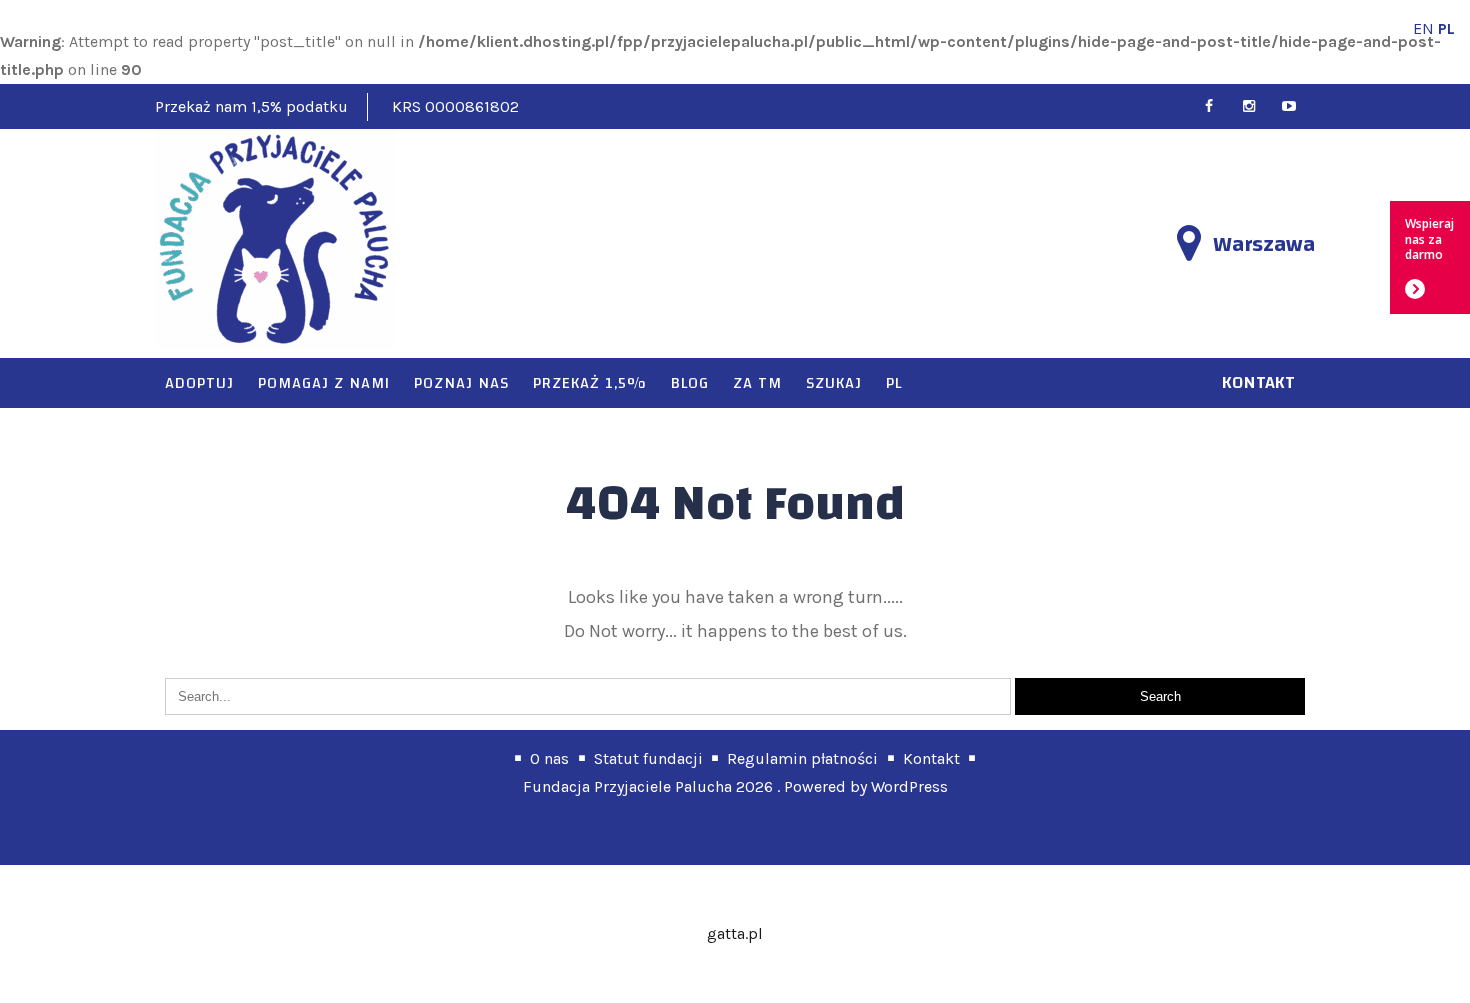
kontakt (1258, 382)
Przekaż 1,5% (590, 383)
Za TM (757, 383)
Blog (690, 383)
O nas (549, 758)
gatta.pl (735, 933)
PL (894, 383)
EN (1423, 28)
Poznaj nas (461, 383)
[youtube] (1297, 106)
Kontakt (931, 758)
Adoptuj (199, 383)
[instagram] (1257, 106)
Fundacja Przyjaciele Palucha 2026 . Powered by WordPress (735, 786)
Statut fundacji (648, 758)
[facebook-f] (1217, 106)
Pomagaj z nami (324, 383)
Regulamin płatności (802, 758)
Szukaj (834, 383)
